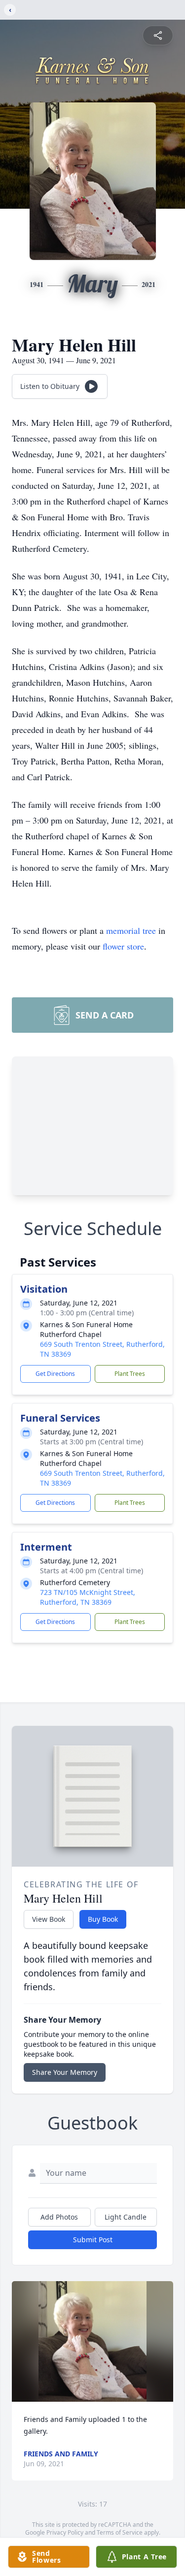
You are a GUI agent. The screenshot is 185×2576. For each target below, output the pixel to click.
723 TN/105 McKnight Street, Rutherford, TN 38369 (88, 1597)
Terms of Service (120, 2532)
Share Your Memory (65, 2072)
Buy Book (103, 1919)
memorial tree (131, 930)
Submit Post (93, 2240)
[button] (92, 2341)
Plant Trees (130, 1374)
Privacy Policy (65, 2532)
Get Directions (55, 1374)
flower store (123, 946)
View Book (49, 1919)
